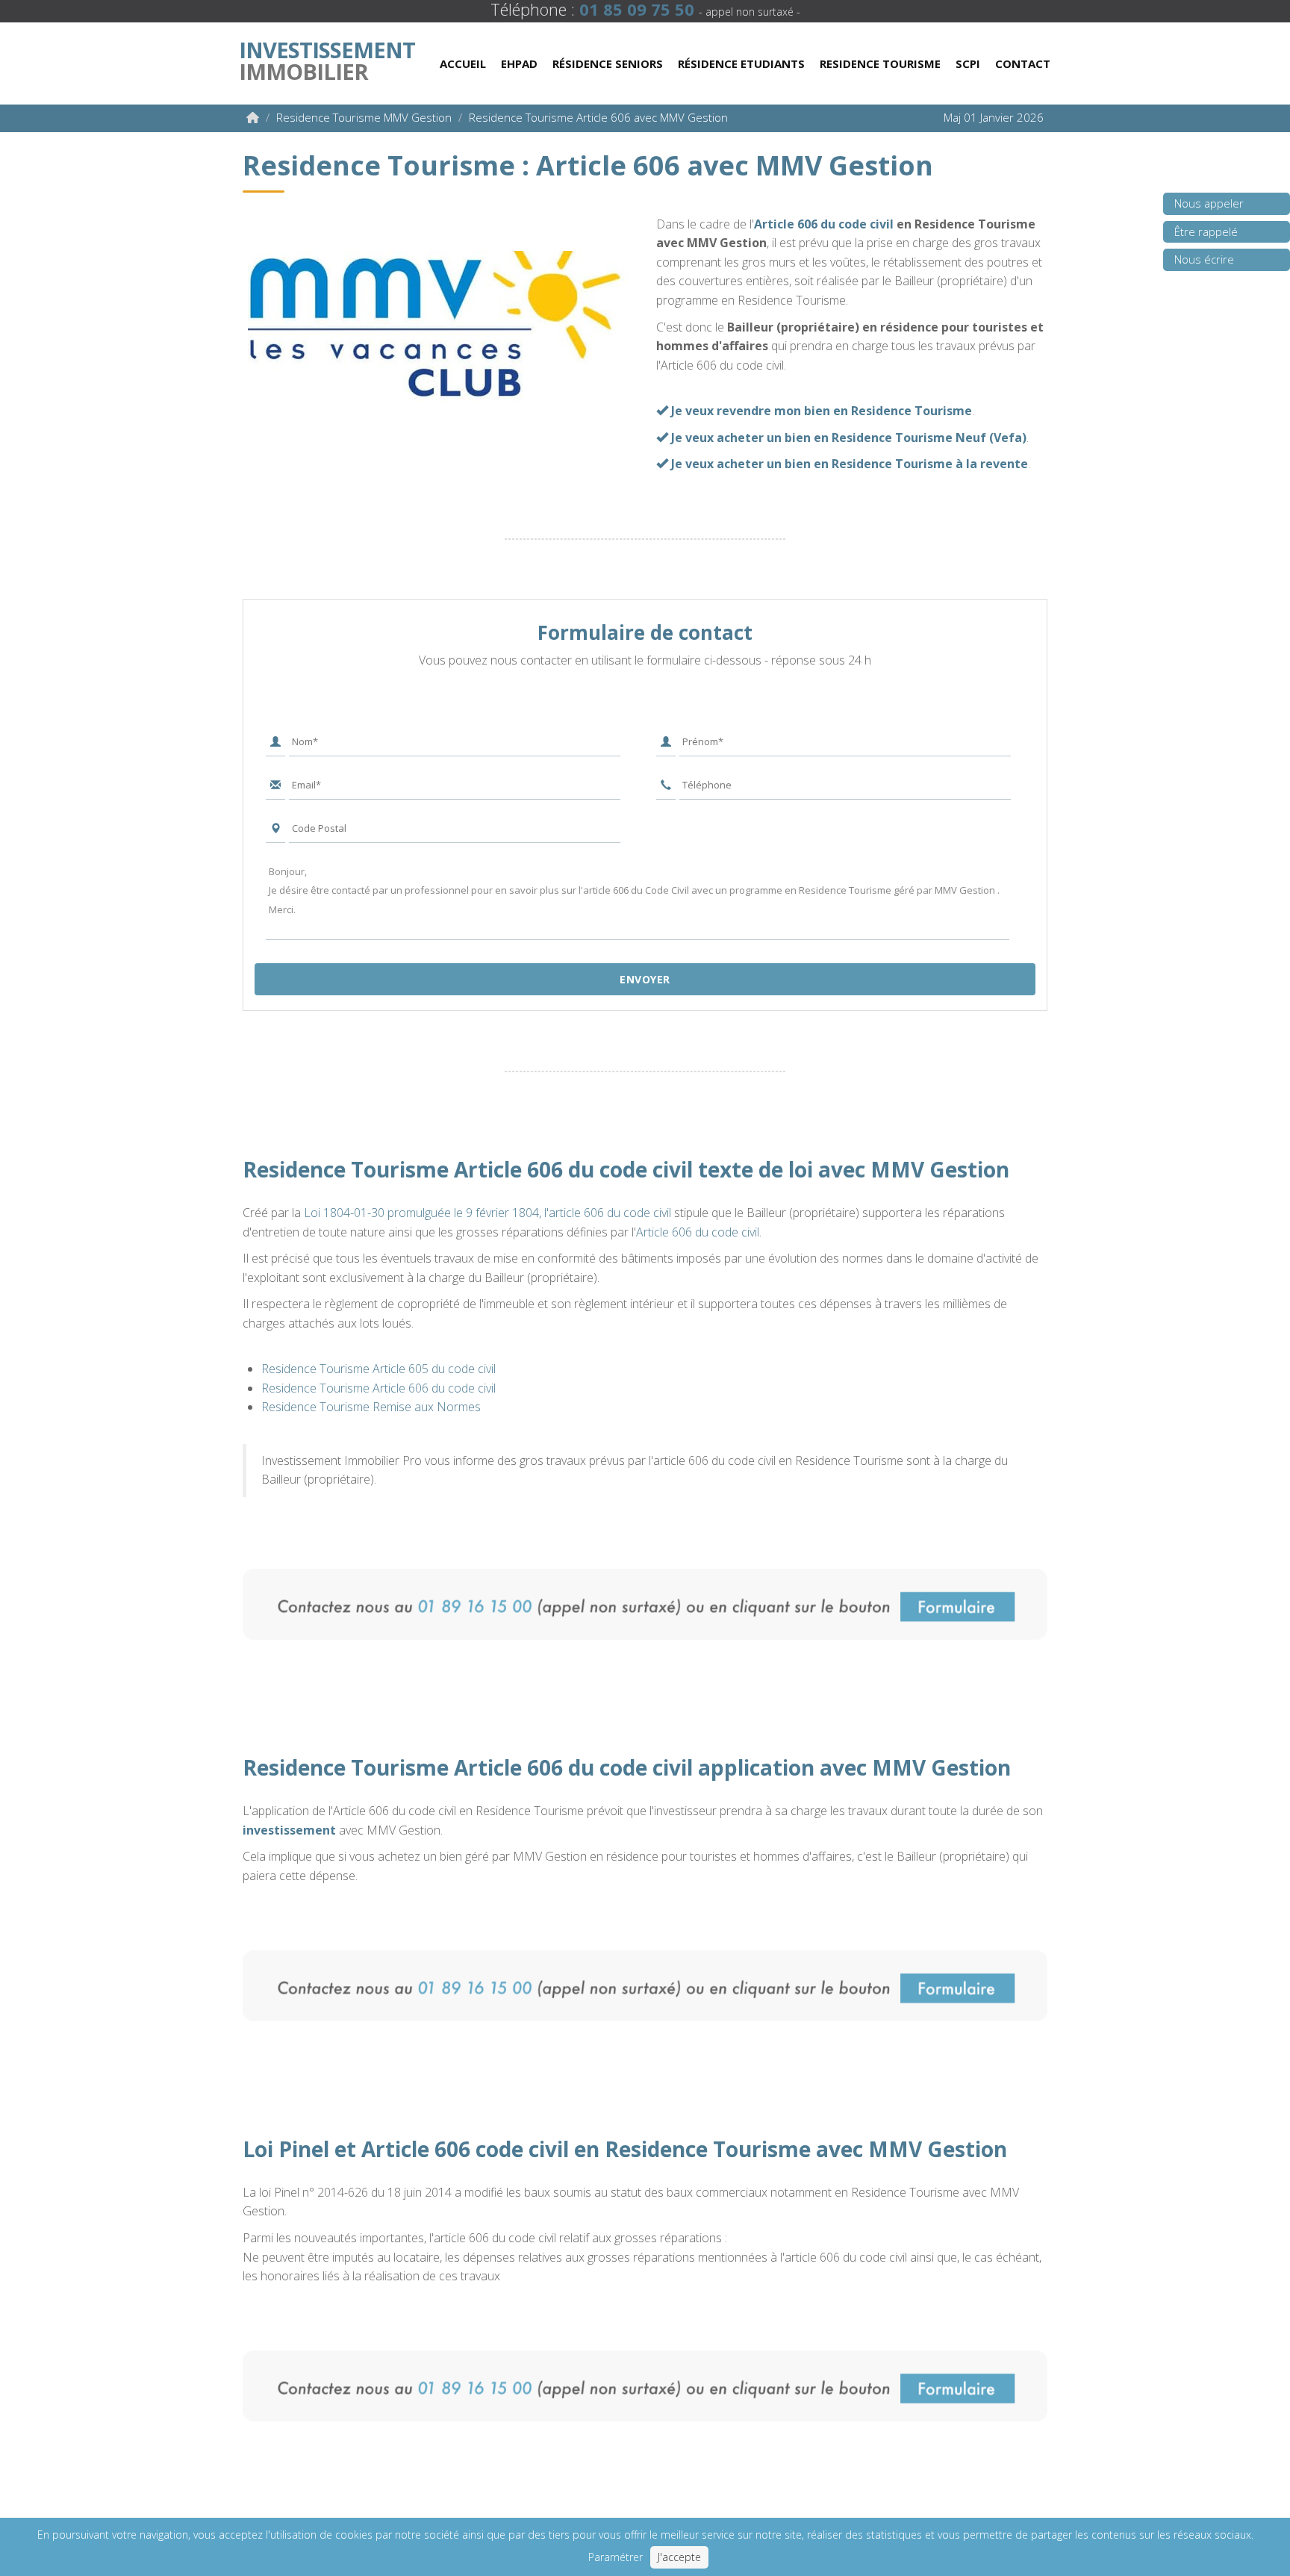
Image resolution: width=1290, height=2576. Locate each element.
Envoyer (645, 979)
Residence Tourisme (880, 63)
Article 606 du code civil (824, 224)
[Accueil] (253, 117)
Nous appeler (1209, 203)
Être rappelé (1206, 231)
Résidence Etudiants (741, 63)
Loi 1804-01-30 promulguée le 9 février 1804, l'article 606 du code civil (487, 1213)
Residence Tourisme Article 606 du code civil (378, 1388)
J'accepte (679, 2557)
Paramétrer (616, 2557)
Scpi (968, 63)
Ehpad (519, 63)
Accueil (463, 63)
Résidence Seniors (608, 63)
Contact (1023, 63)
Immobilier (327, 57)
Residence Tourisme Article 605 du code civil (378, 1369)
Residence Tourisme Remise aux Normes (371, 1407)
